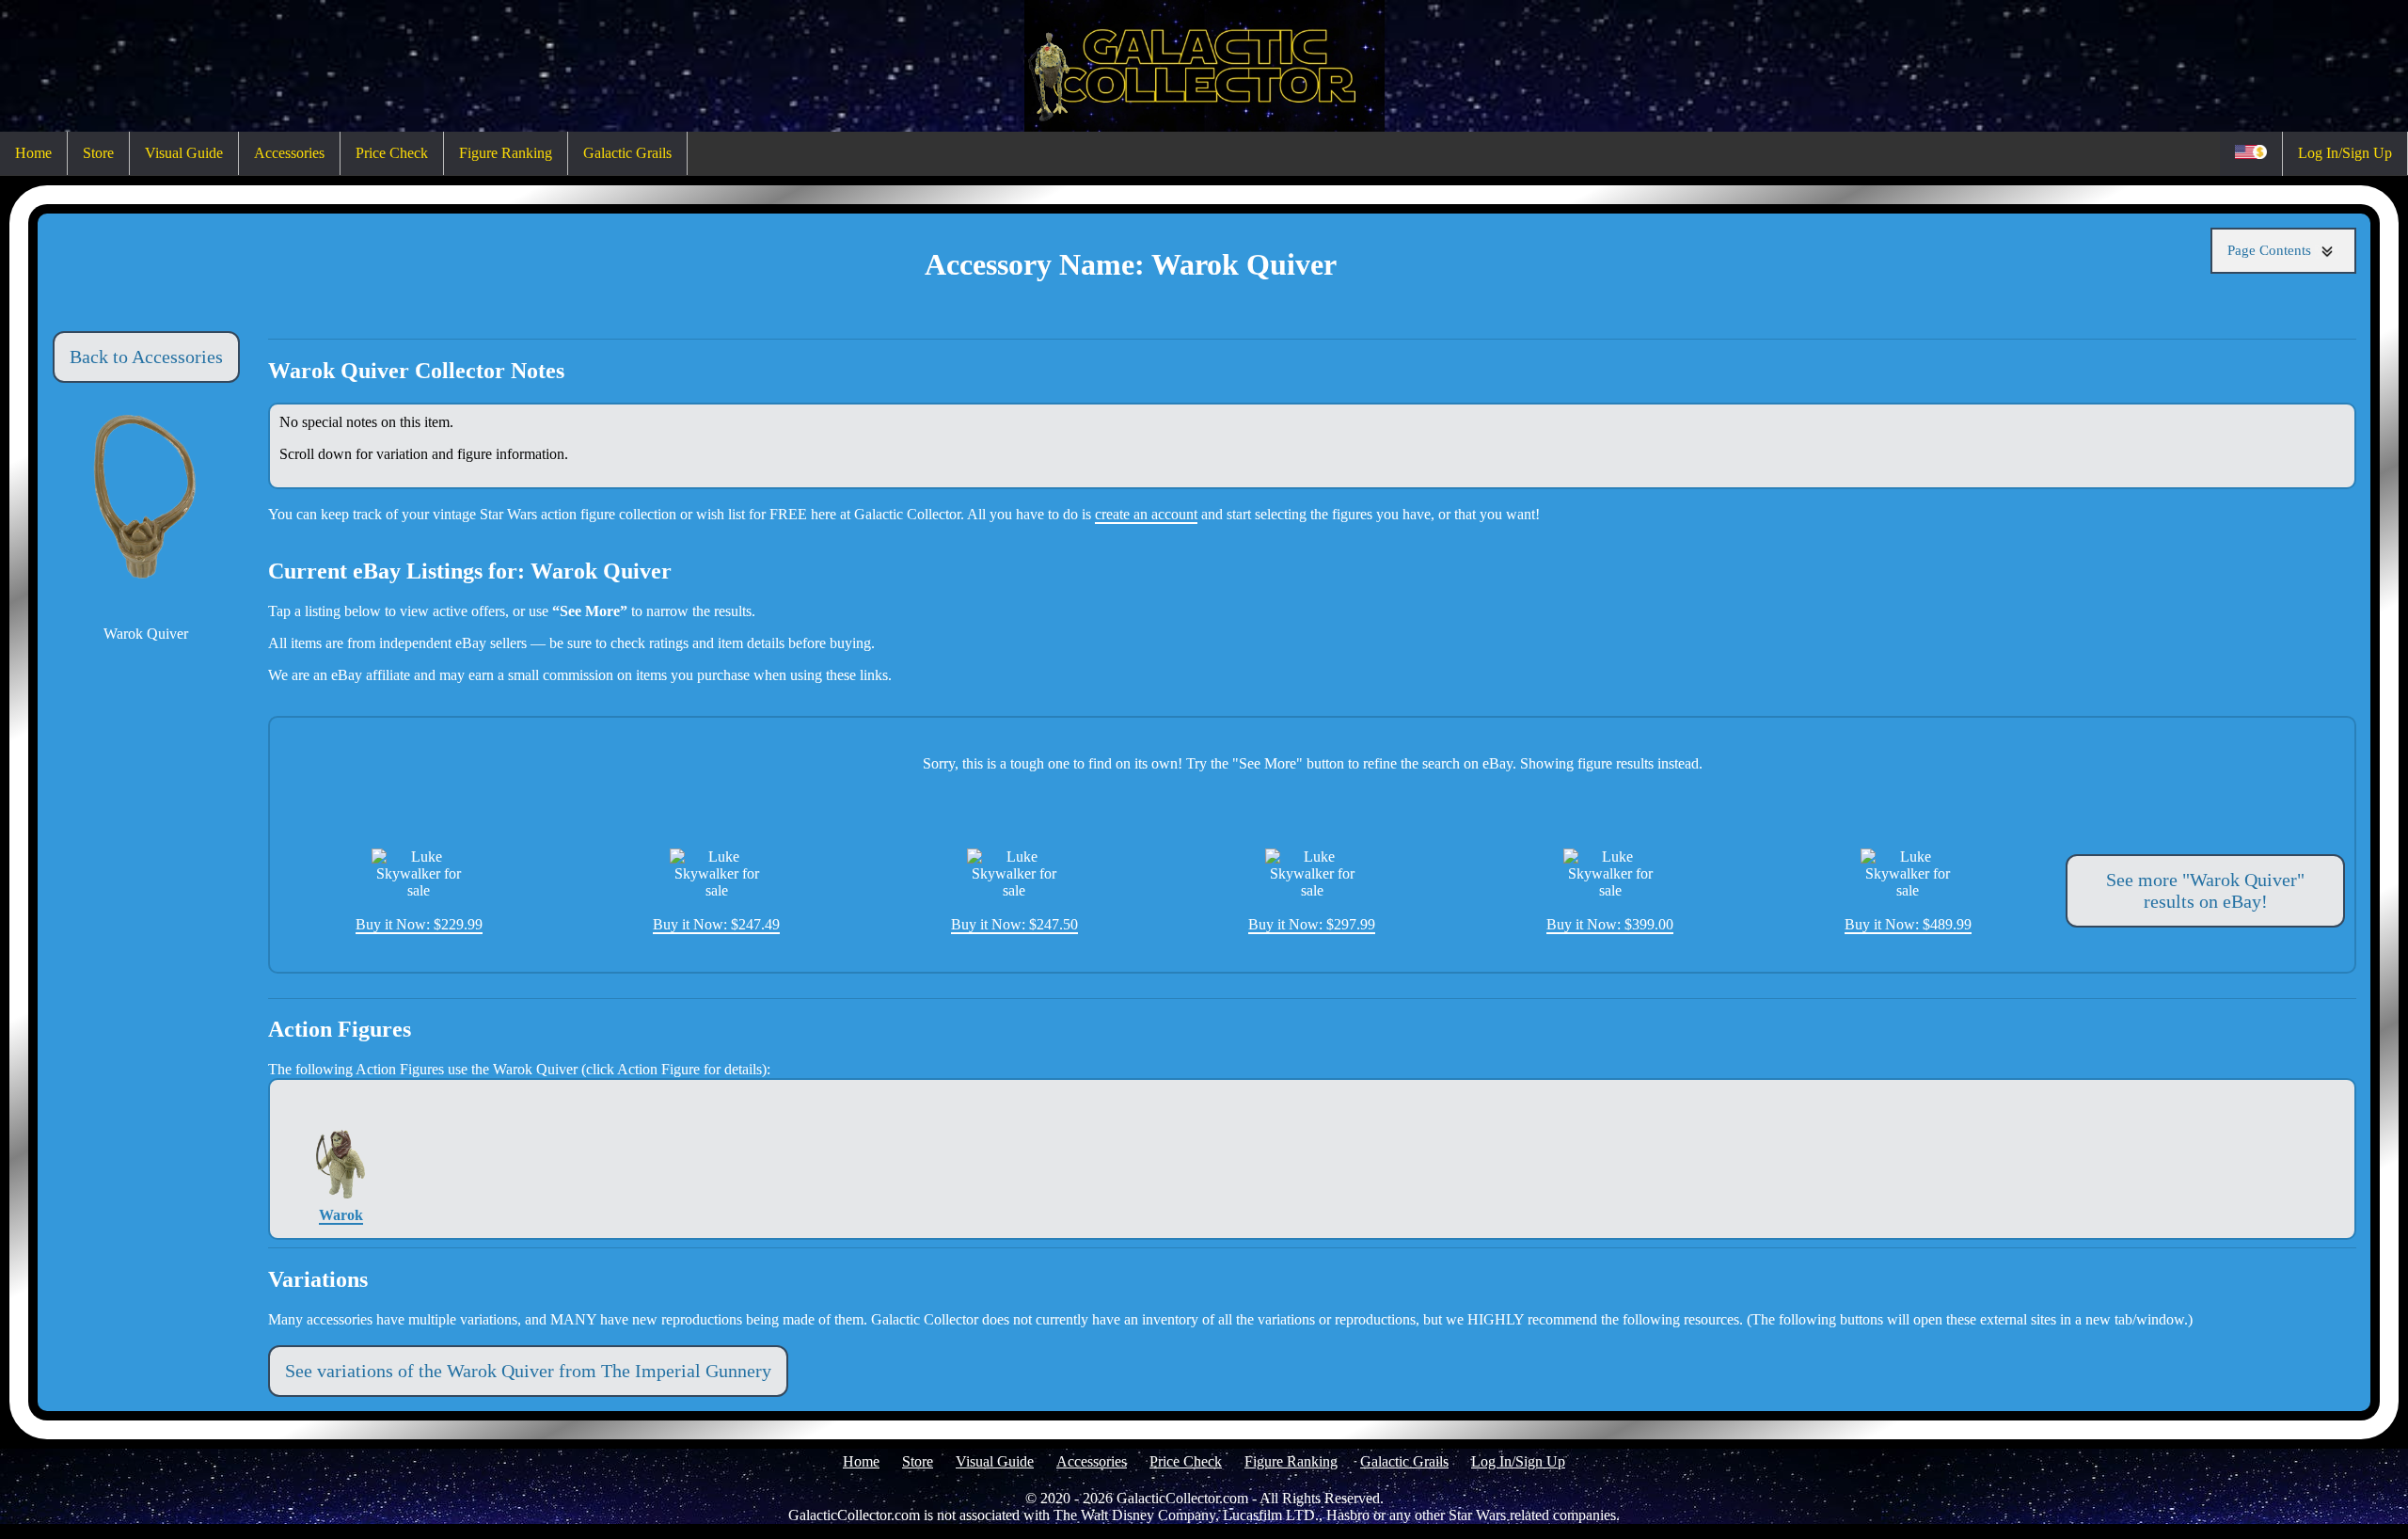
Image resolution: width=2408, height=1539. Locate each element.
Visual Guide (184, 153)
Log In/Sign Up (2345, 153)
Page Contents (2271, 250)
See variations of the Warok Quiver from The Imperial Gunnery (528, 1371)
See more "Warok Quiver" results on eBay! (2205, 890)
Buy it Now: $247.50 (1014, 924)
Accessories (289, 153)
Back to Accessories (146, 357)
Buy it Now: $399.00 (1610, 924)
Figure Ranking (506, 153)
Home (33, 153)
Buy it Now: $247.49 (716, 924)
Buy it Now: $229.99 (419, 924)
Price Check (392, 153)
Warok (341, 1215)
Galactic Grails (627, 153)
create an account (1146, 514)
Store (98, 153)
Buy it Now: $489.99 (1908, 924)
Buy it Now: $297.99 (1312, 924)
